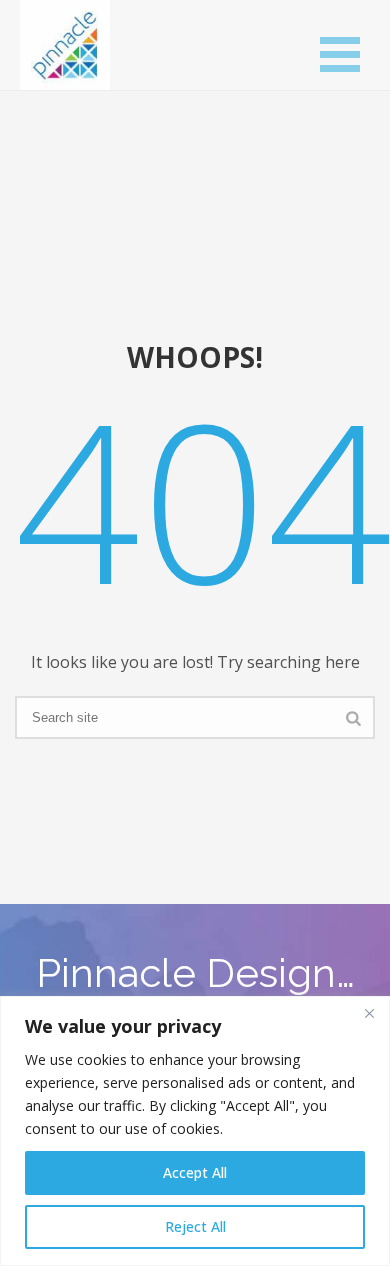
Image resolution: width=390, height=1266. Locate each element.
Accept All (195, 1172)
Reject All (195, 1226)
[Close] (369, 1013)
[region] (195, 1131)
